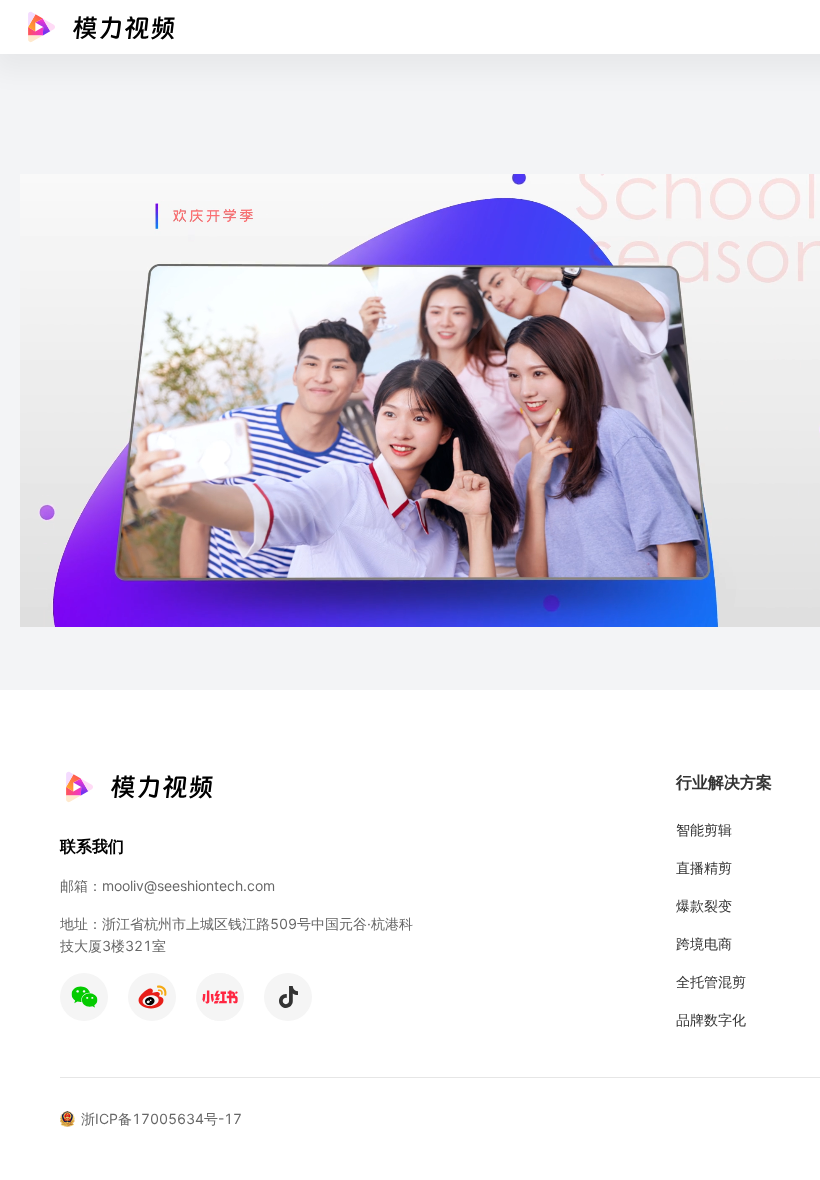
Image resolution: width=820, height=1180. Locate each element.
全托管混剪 (711, 981)
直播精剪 (704, 867)
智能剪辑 (704, 829)
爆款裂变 (704, 905)
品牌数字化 (711, 1019)
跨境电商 (704, 943)
